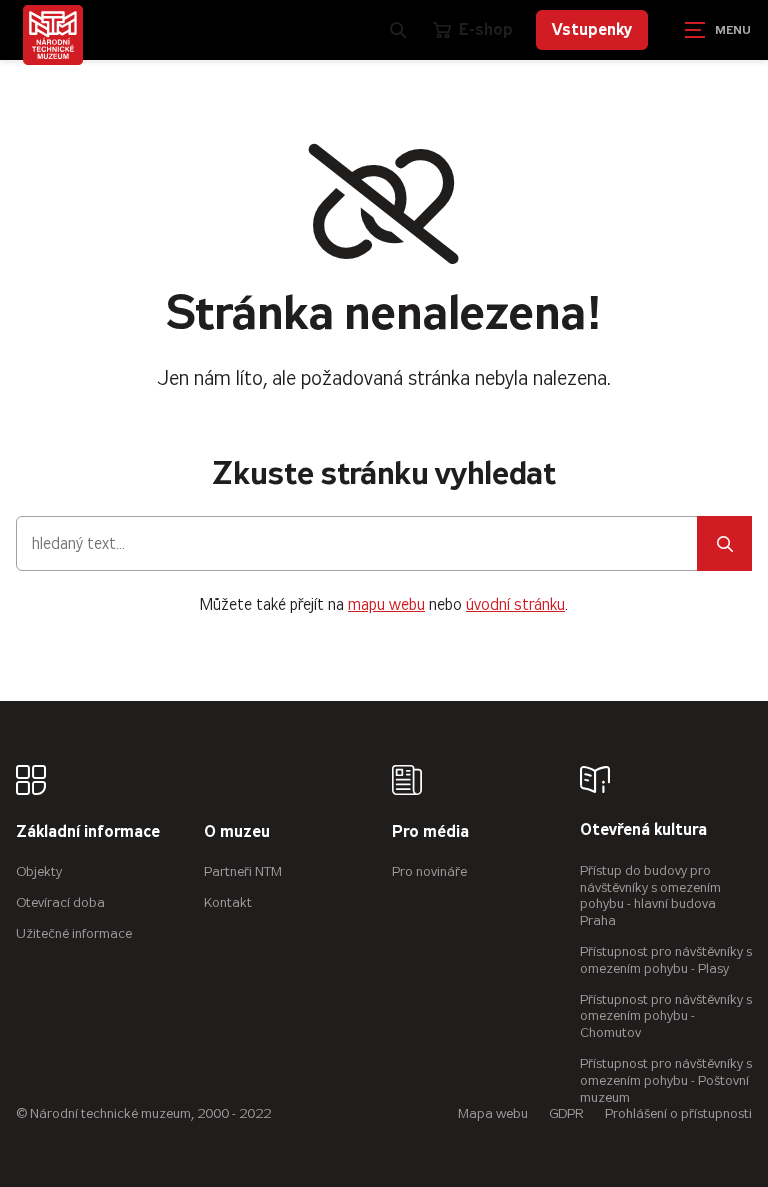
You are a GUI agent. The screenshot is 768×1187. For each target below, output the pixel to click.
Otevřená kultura (643, 830)
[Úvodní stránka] (53, 35)
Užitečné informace (74, 933)
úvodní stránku (515, 604)
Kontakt (228, 902)
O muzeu (237, 832)
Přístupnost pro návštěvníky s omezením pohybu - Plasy (666, 960)
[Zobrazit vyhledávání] (398, 30)
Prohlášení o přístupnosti (678, 1113)
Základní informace (88, 832)
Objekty (39, 871)
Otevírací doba (60, 902)
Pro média (430, 832)
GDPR (566, 1113)
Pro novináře (429, 871)
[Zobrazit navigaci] (718, 30)
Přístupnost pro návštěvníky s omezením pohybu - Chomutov (666, 1016)
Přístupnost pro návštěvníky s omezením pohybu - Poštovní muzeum (666, 1080)
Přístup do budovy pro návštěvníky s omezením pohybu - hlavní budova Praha (650, 895)
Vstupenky (592, 29)
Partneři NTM (243, 871)
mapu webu (386, 604)
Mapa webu (493, 1113)
